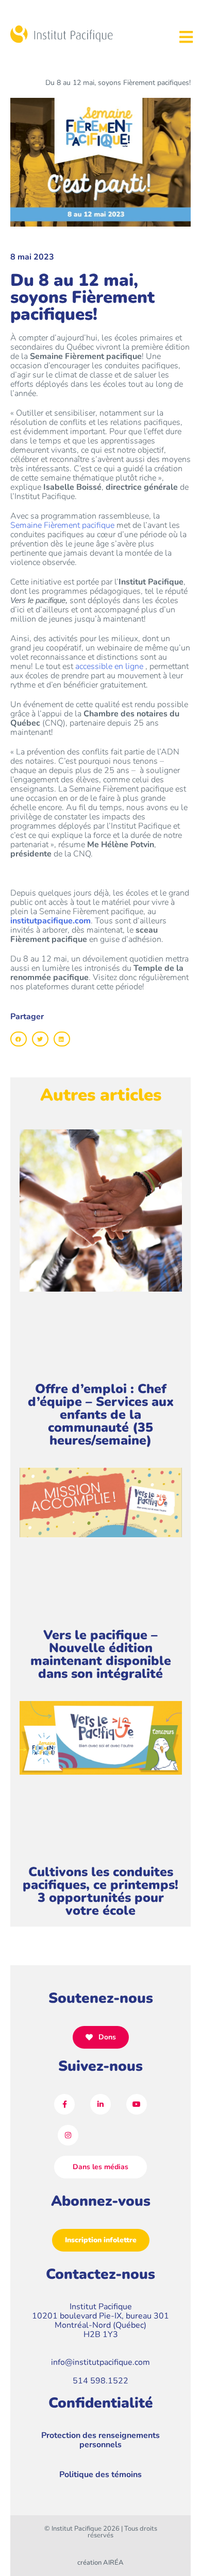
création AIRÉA (100, 2563)
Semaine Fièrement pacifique (62, 525)
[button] (19, 1039)
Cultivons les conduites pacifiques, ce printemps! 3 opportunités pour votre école (100, 1891)
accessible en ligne (110, 666)
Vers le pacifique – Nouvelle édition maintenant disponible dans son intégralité (101, 1654)
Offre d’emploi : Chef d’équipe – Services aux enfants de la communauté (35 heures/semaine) (101, 1415)
